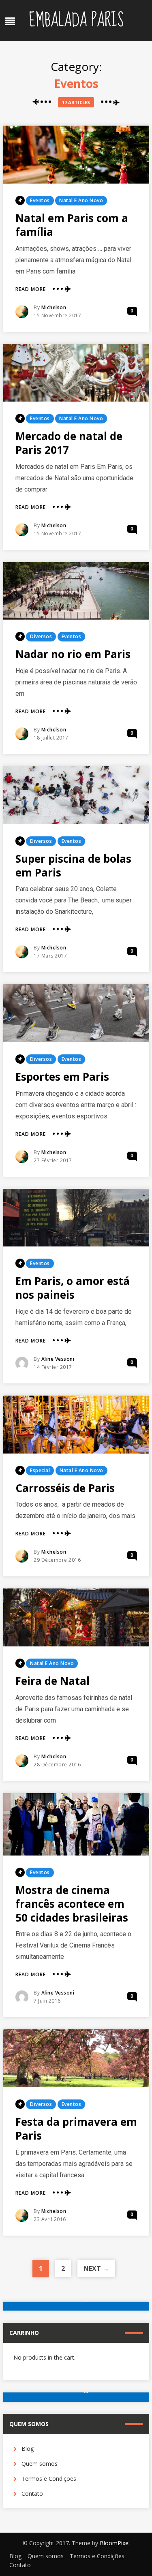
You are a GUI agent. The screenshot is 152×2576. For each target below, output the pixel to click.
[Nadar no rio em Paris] (76, 591)
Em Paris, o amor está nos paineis (73, 1288)
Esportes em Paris (62, 1077)
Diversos (41, 636)
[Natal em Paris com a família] (76, 155)
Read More (31, 289)
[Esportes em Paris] (76, 1013)
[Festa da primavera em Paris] (76, 2058)
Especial (40, 1470)
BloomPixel (115, 2543)
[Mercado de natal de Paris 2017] (76, 373)
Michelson (54, 307)
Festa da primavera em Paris (76, 2129)
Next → (96, 2268)
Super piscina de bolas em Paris (73, 866)
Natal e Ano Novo (81, 200)
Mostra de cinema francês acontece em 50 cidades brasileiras (72, 1904)
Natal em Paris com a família (72, 225)
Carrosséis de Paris (65, 1488)
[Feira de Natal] (76, 1617)
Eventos (40, 200)
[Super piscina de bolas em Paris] (76, 795)
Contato (32, 2494)
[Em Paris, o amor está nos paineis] (76, 1218)
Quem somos (40, 2464)
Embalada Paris (76, 20)
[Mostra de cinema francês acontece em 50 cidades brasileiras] (76, 1824)
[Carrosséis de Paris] (76, 1425)
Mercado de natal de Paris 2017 (69, 443)
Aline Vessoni (58, 1359)
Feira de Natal (52, 1681)
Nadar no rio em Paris (73, 654)
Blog (28, 2449)
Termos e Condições (49, 2479)
